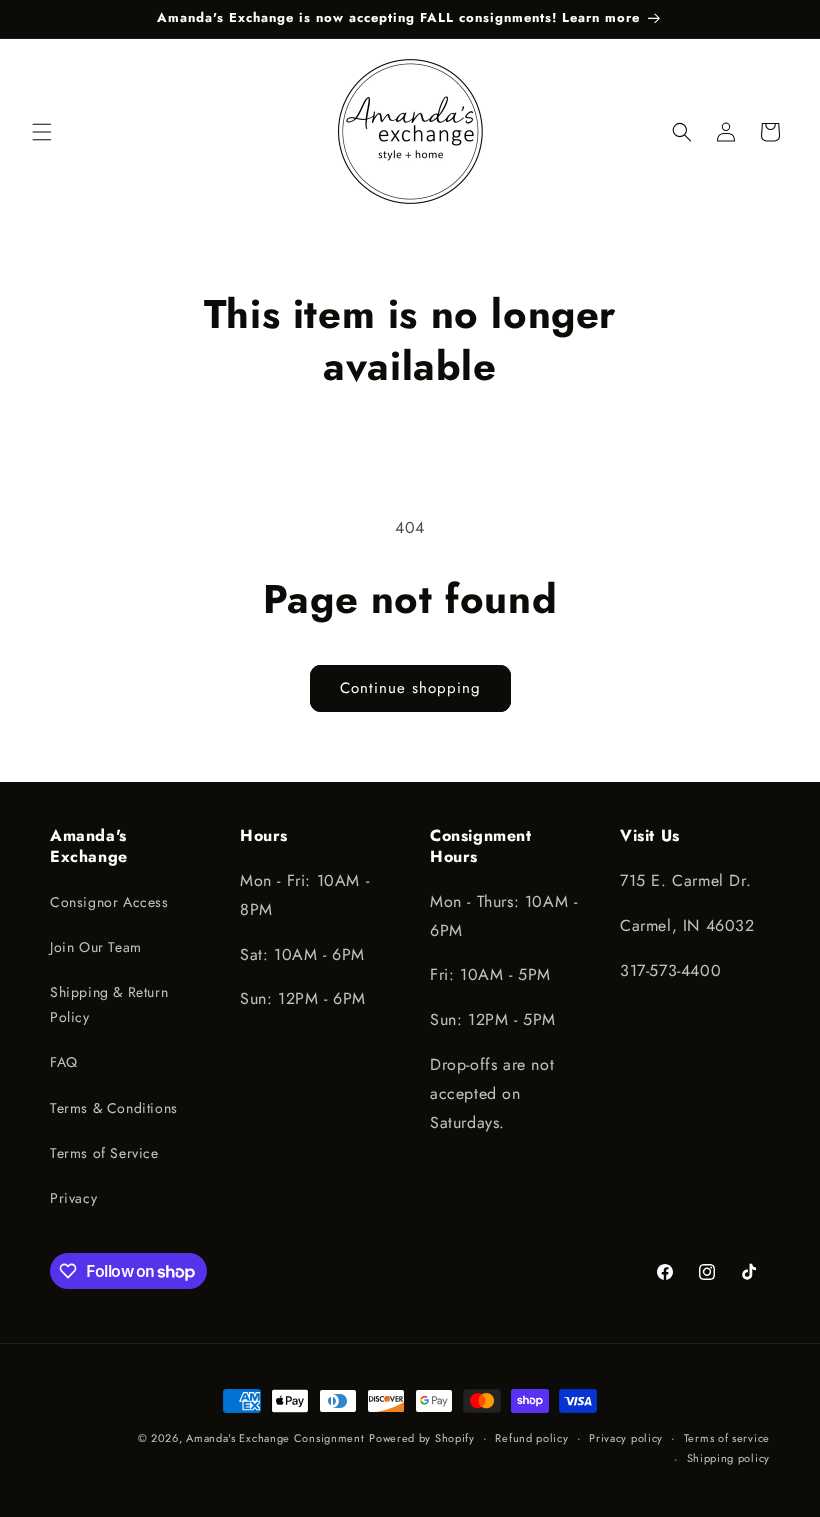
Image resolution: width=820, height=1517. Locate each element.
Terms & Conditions (114, 1108)
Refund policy (531, 1438)
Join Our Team (96, 947)
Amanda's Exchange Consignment (275, 1438)
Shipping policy (729, 1458)
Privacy (73, 1198)
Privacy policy (626, 1438)
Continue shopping (410, 688)
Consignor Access (109, 902)
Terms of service (727, 1438)
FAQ (64, 1062)
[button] (42, 132)
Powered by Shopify (422, 1438)
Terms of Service (104, 1153)
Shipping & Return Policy (109, 1004)
